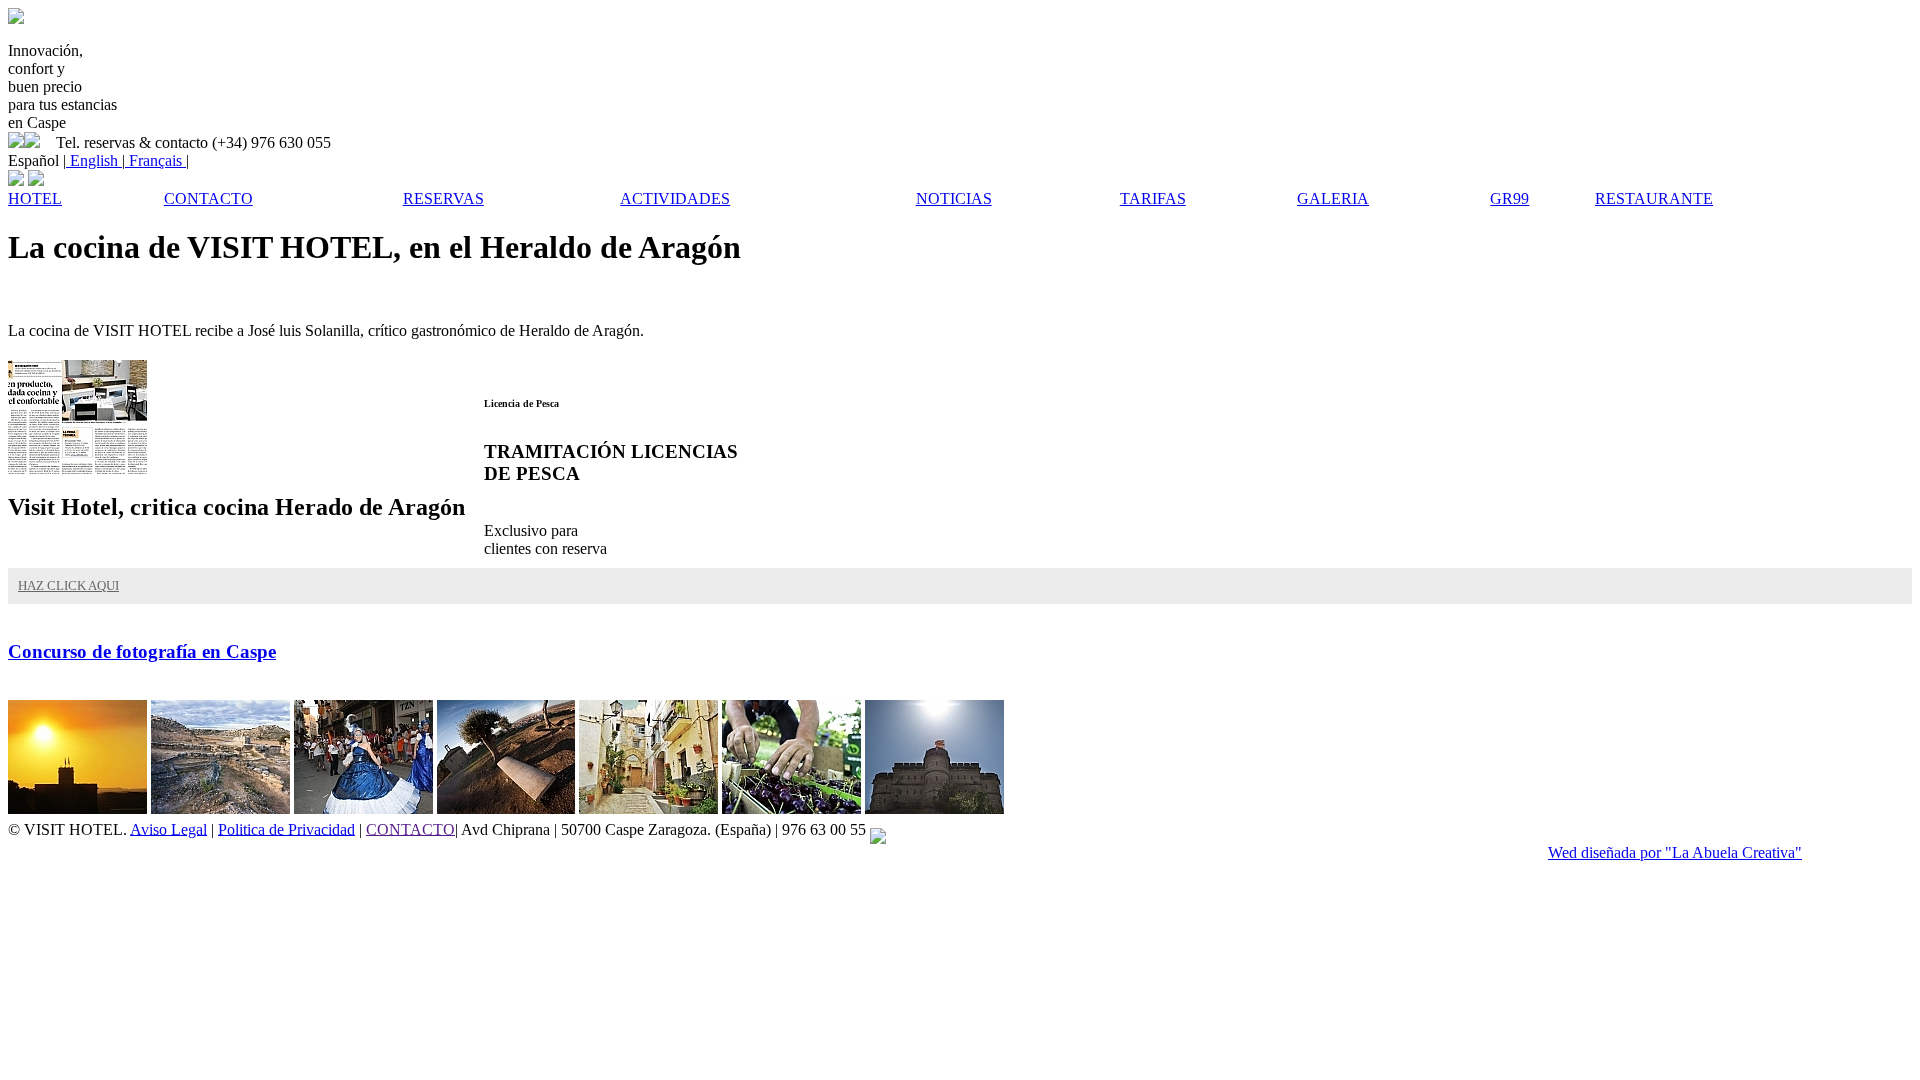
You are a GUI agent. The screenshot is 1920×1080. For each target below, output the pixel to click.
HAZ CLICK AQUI (68, 585)
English (94, 160)
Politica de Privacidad (286, 828)
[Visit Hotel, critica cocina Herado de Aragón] (77, 468)
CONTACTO (410, 828)
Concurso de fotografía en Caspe (142, 651)
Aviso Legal (168, 828)
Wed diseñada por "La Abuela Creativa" (1675, 852)
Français (155, 160)
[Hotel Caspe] (16, 18)
